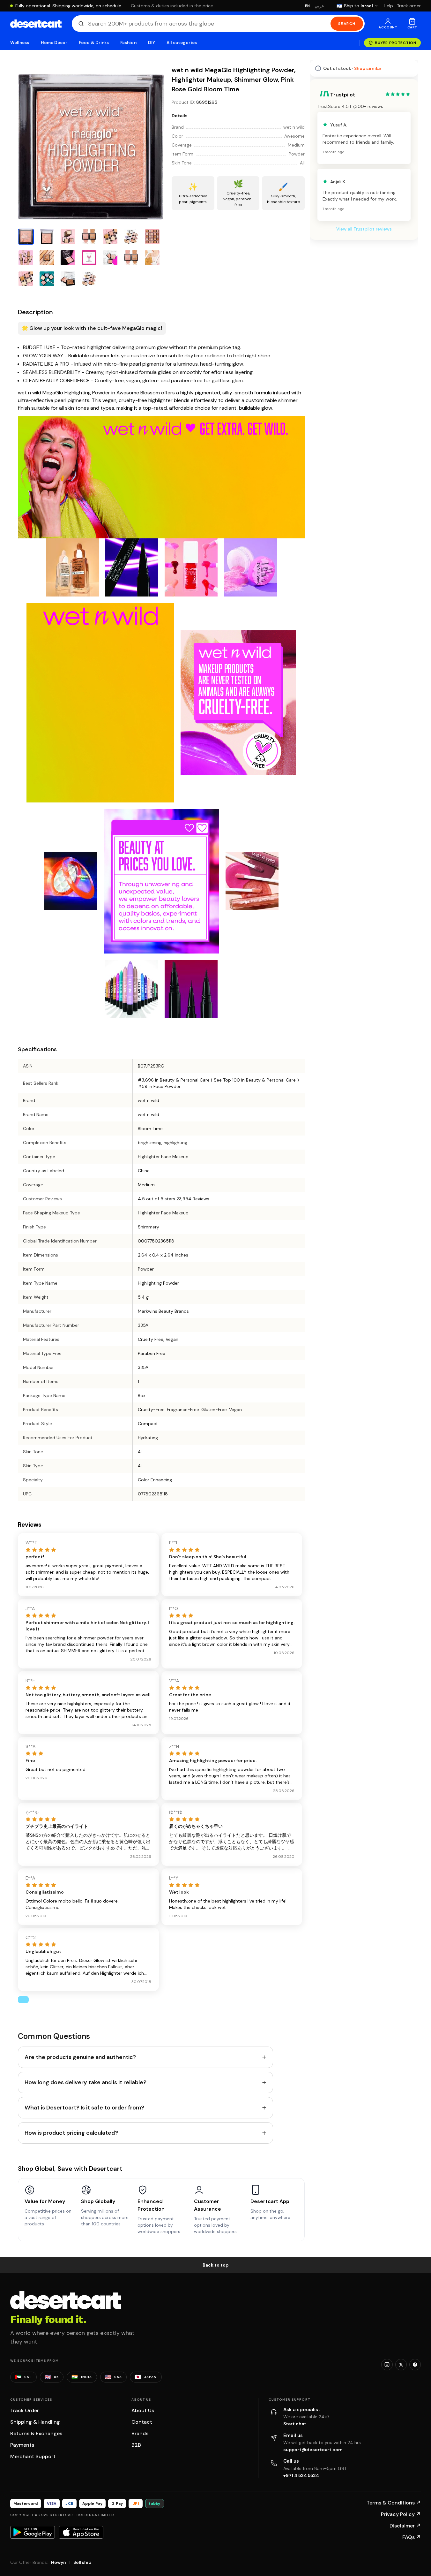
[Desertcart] (36, 24)
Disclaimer (405, 2526)
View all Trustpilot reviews (364, 229)
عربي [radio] (319, 6)
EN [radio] (307, 6)
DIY (152, 43)
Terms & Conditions (394, 2503)
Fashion (128, 43)
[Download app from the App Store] (81, 2532)
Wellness (20, 43)
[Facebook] (415, 2365)
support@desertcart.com (313, 2450)
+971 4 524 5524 (301, 2475)
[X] (401, 2365)
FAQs (412, 2537)
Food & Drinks (94, 43)
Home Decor (54, 43)
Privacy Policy (401, 2514)
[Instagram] (387, 2365)
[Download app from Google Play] (33, 2532)
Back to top (216, 2265)
